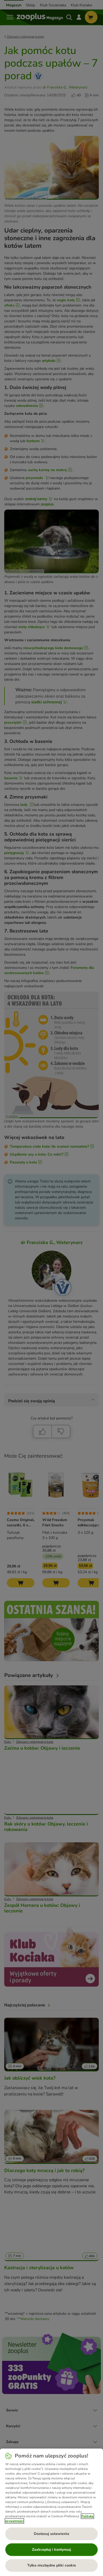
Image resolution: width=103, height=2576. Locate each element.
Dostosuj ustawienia (51, 2534)
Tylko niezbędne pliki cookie (52, 2565)
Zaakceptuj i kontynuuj (51, 2550)
